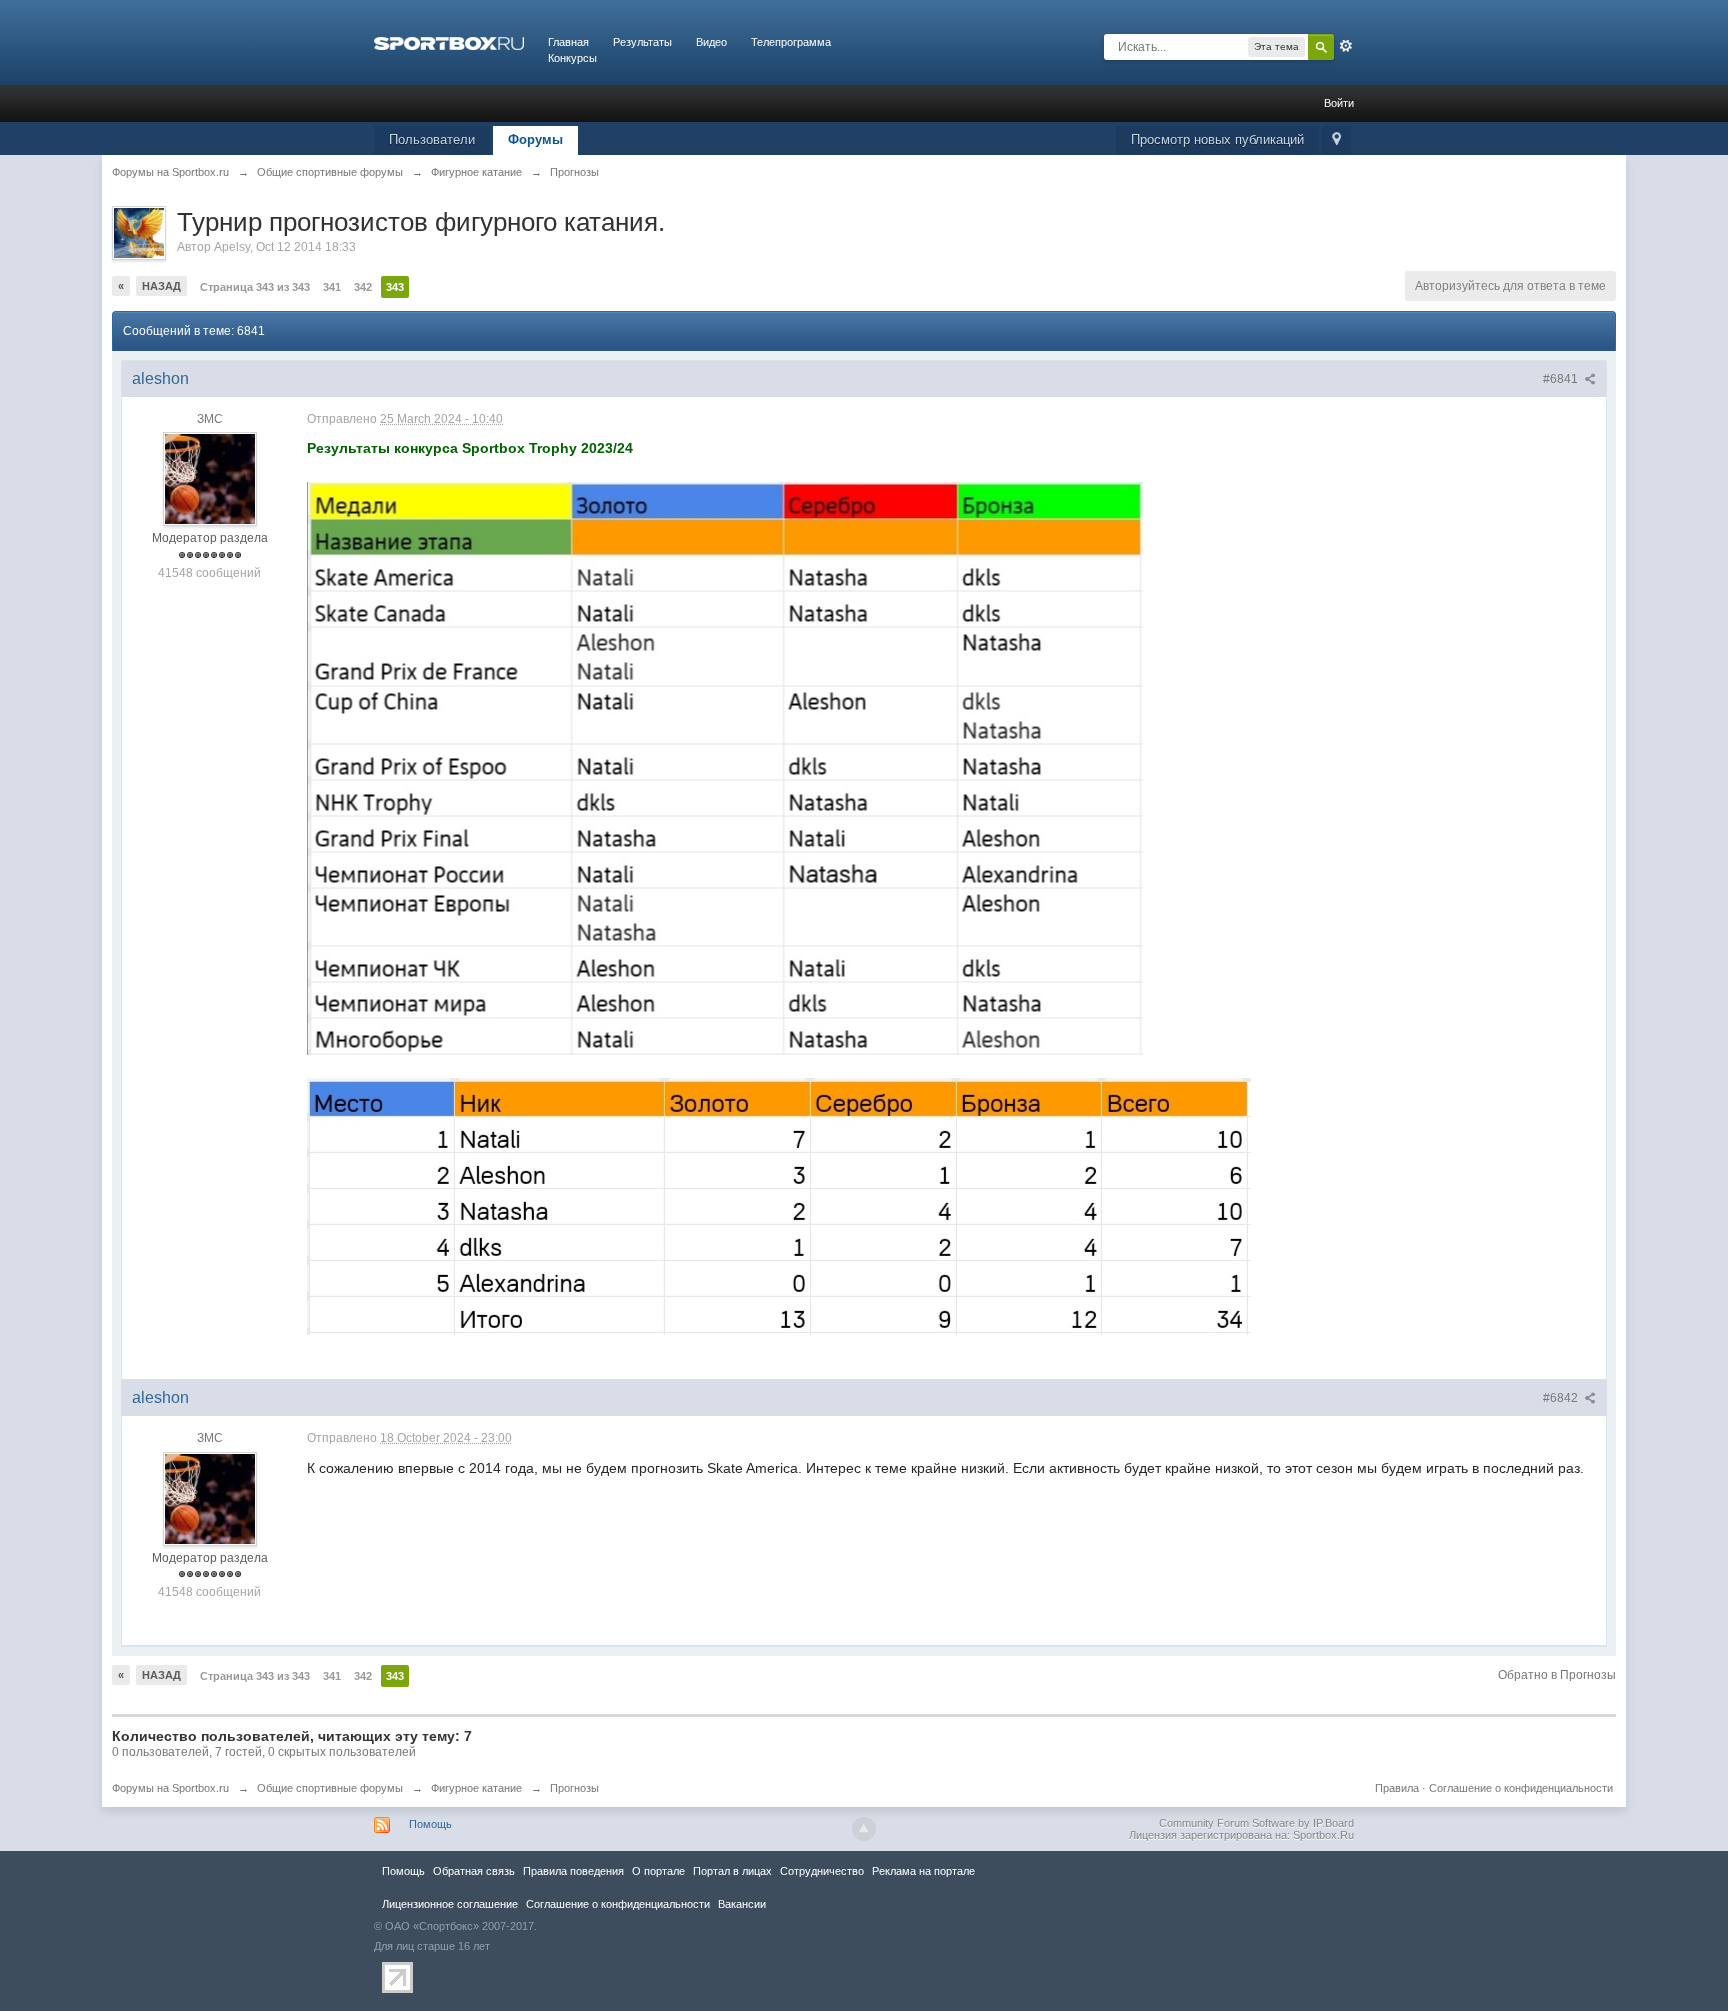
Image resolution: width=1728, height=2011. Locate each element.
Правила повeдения (573, 1871)
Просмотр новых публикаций (1217, 139)
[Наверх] (864, 1829)
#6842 (1562, 1398)
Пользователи (432, 139)
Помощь (430, 1824)
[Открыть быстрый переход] (1336, 140)
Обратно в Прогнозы (1557, 1675)
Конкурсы (572, 58)
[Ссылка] (725, 767)
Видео (711, 42)
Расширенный (1346, 46)
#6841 (1562, 379)
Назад (161, 286)
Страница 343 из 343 (255, 287)
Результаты (642, 42)
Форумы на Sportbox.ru (170, 1788)
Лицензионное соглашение (450, 1904)
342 (363, 287)
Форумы (535, 139)
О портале (658, 1871)
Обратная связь (474, 1871)
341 (332, 287)
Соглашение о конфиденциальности (1521, 1788)
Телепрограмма (791, 42)
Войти (1339, 103)
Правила (1397, 1788)
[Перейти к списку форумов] (449, 42)
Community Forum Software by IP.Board (1256, 1823)
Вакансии (742, 1904)
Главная (568, 42)
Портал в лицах (732, 1871)
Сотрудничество (822, 1871)
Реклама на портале (923, 1871)
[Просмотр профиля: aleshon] (210, 479)
